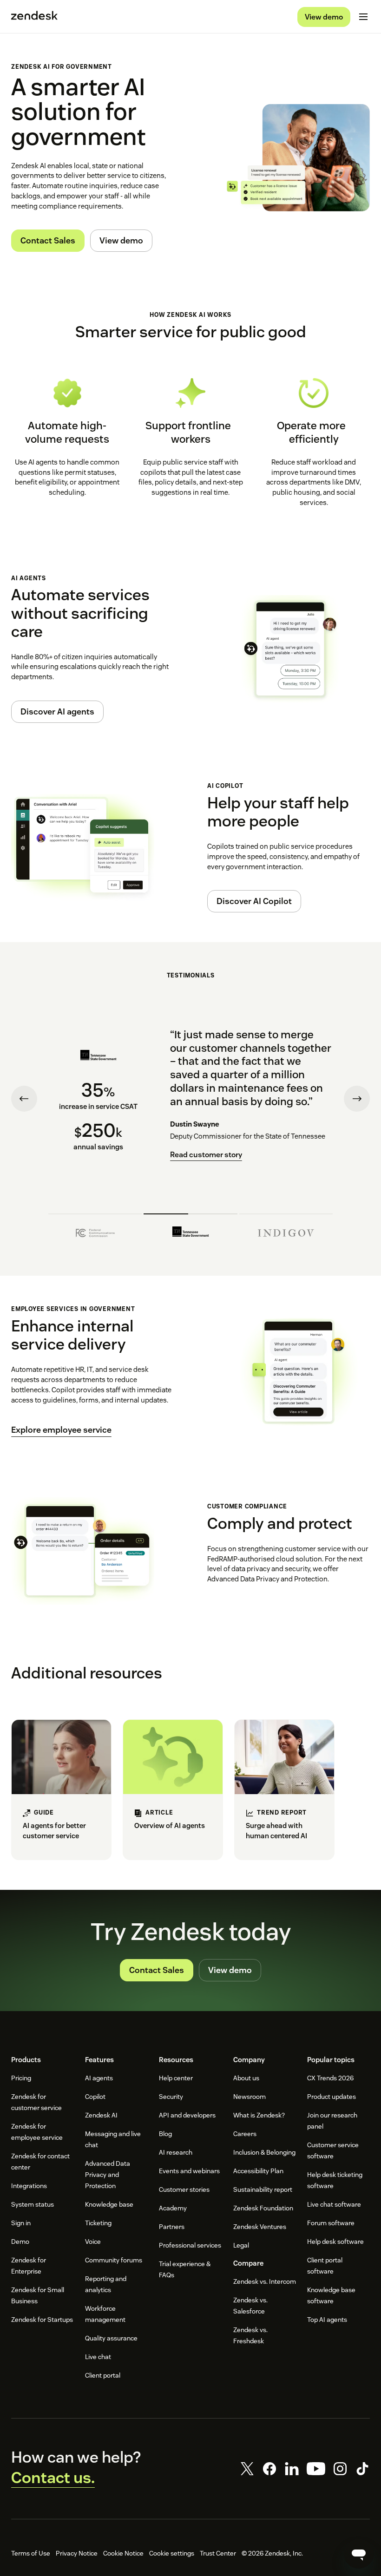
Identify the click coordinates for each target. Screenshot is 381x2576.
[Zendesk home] (34, 17)
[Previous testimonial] (24, 1099)
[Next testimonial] (357, 1099)
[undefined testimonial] (95, 1230)
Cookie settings (172, 2553)
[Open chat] (359, 2554)
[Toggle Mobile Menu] (363, 17)
